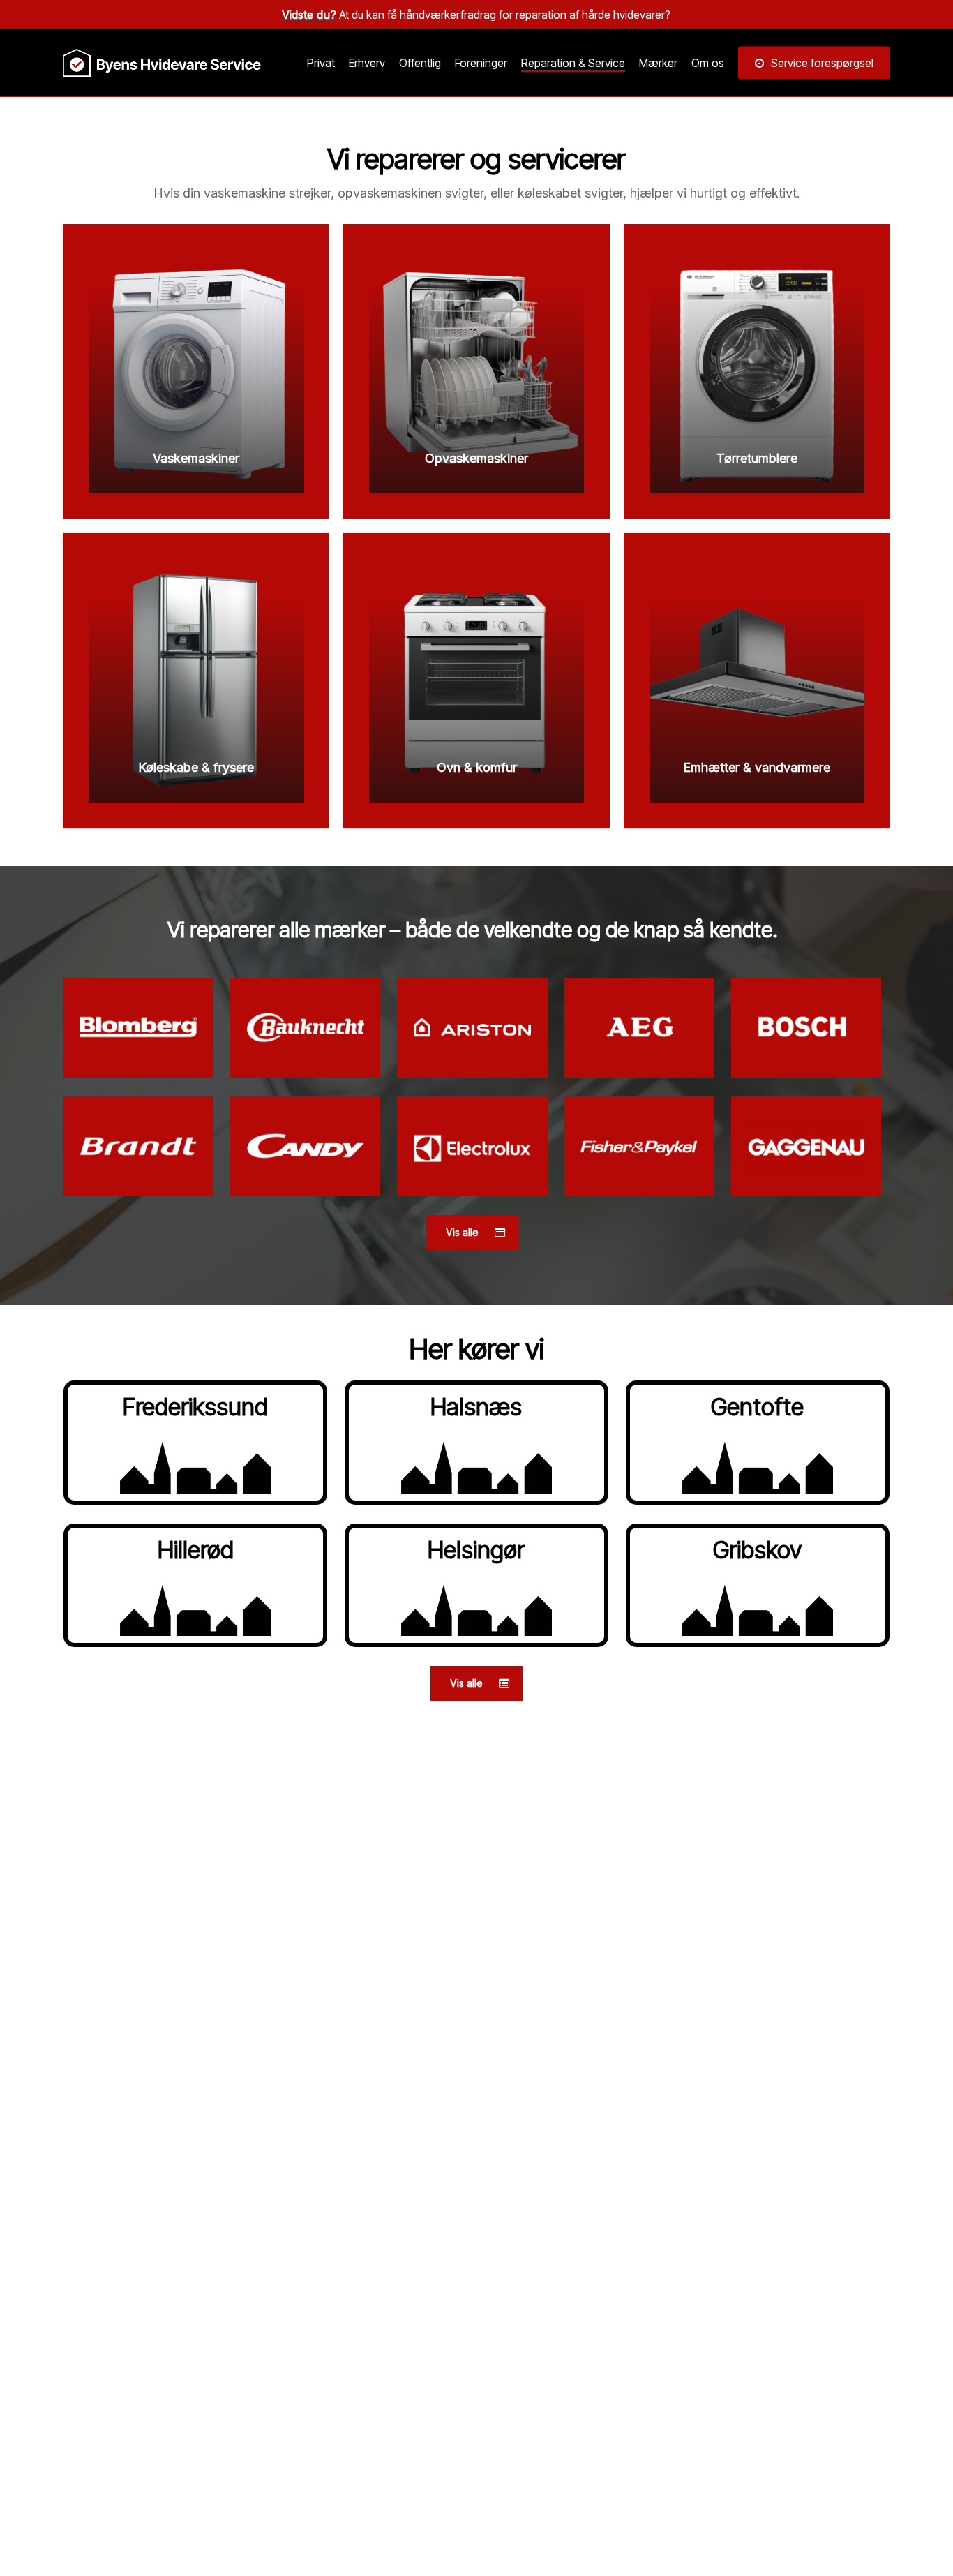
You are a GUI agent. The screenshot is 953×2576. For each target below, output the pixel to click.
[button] (472, 1233)
